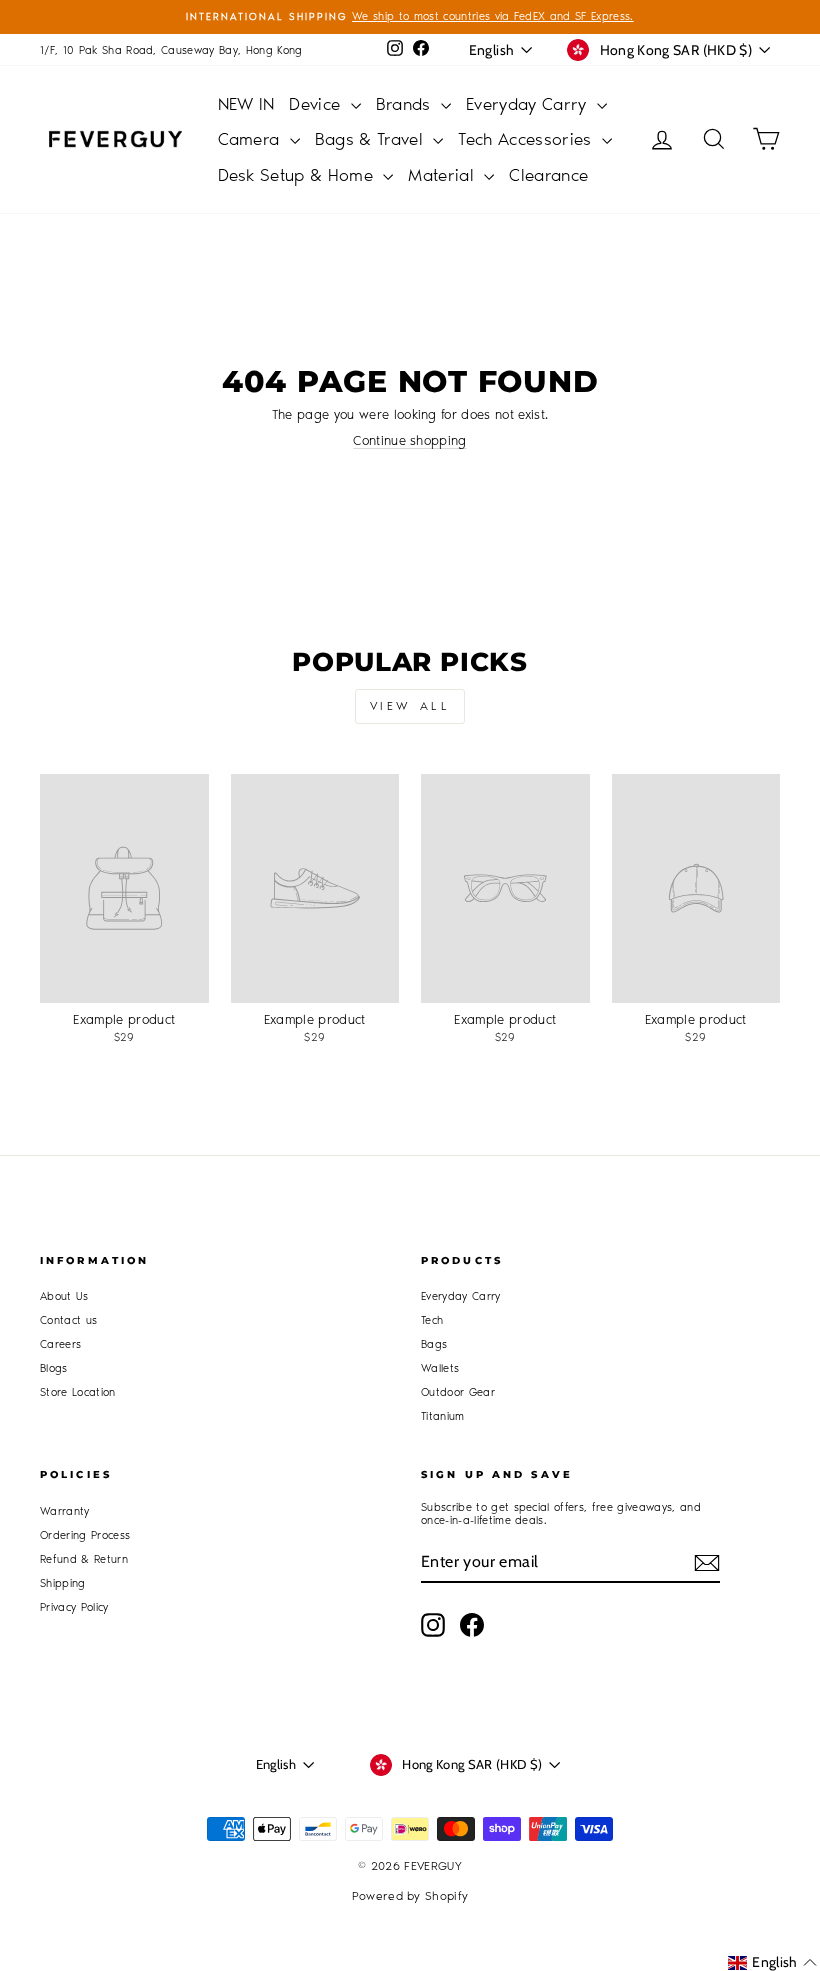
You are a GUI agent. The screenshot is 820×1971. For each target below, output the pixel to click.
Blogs (54, 1368)
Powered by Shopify (410, 1896)
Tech (432, 1320)
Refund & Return (84, 1559)
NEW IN (246, 104)
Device (317, 104)
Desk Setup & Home (298, 175)
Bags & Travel (372, 139)
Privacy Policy (74, 1607)
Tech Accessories (527, 139)
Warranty (65, 1511)
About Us (64, 1296)
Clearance (548, 175)
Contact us (68, 1320)
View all (410, 706)
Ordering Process (85, 1535)
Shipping (63, 1583)
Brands (406, 104)
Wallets (440, 1368)
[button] (772, 1962)
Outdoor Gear (458, 1392)
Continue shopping (410, 440)
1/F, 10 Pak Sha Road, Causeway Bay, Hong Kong (171, 50)
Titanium (443, 1416)
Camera (251, 139)
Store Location (78, 1392)
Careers (60, 1344)
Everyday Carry (529, 104)
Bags (434, 1344)
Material (443, 175)
